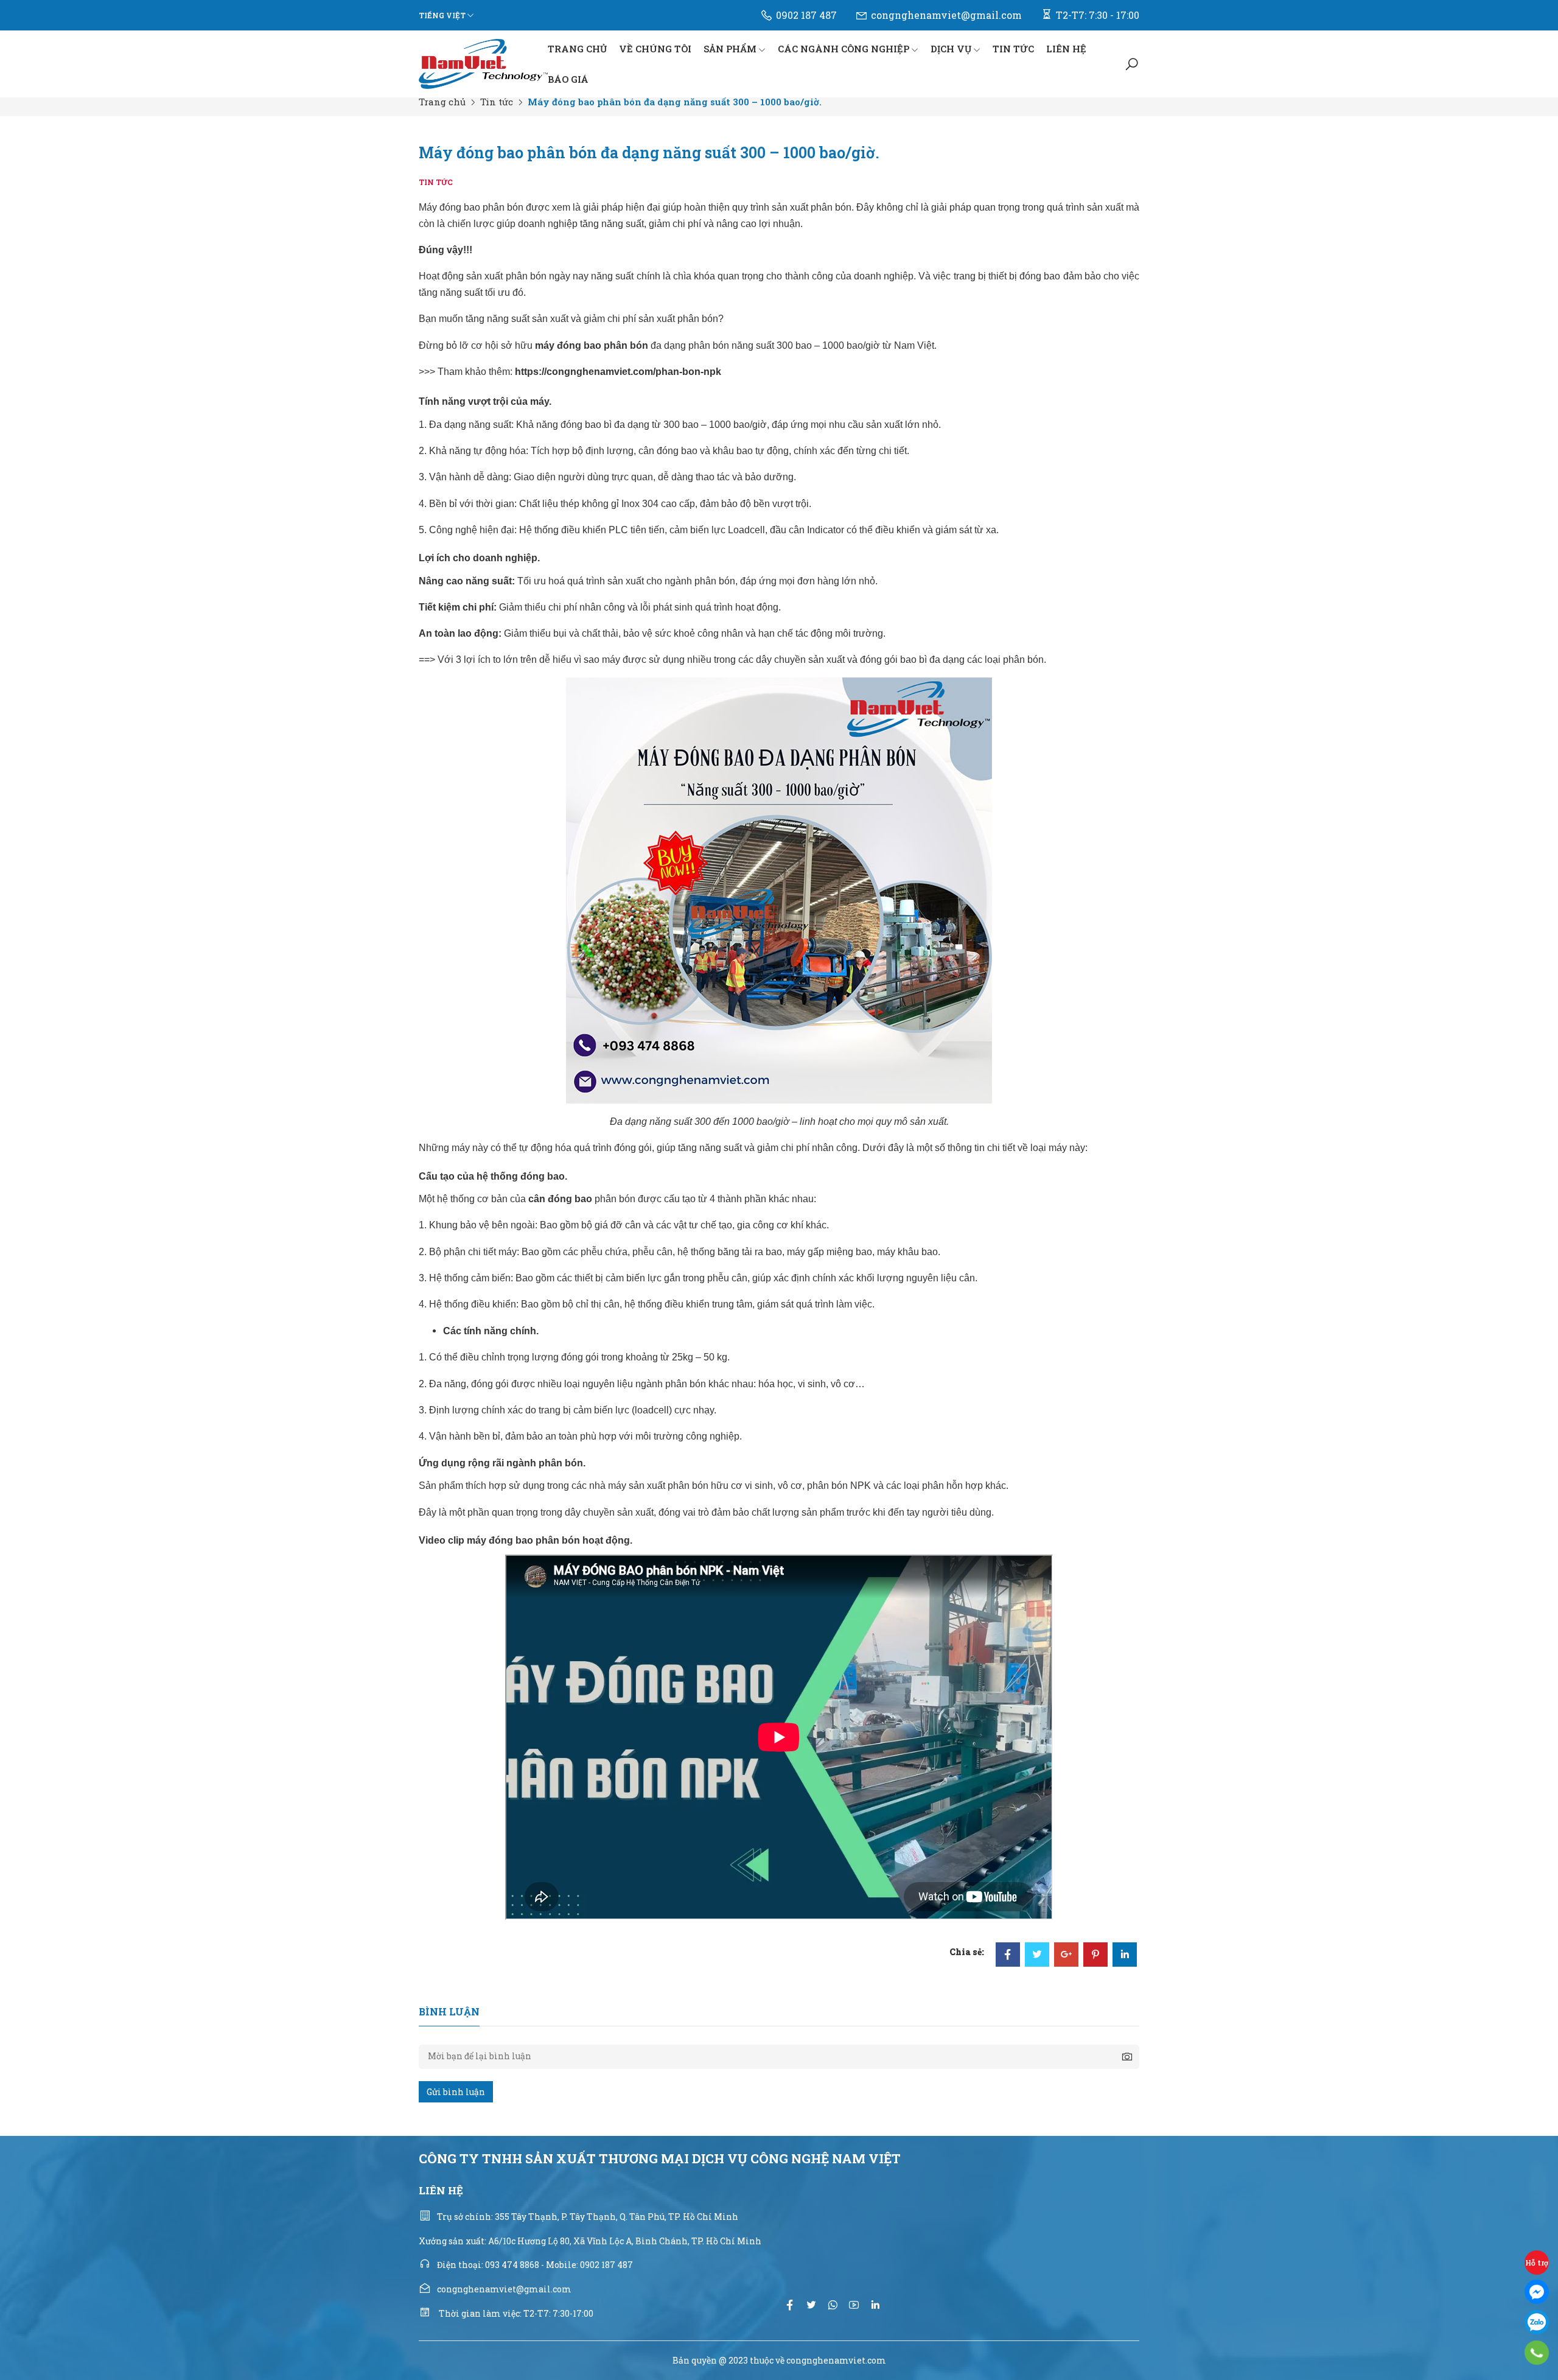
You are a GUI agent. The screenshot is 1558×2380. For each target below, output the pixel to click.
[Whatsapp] (833, 2305)
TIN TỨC (1013, 49)
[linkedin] (875, 2305)
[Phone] (1537, 2353)
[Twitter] (1037, 1955)
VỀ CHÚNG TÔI (655, 49)
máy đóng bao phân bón (592, 345)
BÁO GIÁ (568, 79)
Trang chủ (442, 102)
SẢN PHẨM (730, 49)
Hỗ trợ (1537, 2263)
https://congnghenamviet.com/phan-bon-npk (618, 372)
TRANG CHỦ (577, 49)
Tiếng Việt (442, 15)
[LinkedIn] (1125, 1955)
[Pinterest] (1095, 1955)
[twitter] (811, 2305)
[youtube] (854, 2305)
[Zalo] (1537, 2322)
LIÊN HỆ (1066, 49)
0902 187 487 (806, 15)
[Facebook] (1008, 1955)
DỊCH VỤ (951, 49)
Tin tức (497, 102)
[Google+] (1066, 1955)
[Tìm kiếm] (1132, 64)
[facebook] (790, 2305)
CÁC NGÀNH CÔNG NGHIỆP (844, 49)
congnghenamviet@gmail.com (946, 15)
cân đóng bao (560, 1199)
